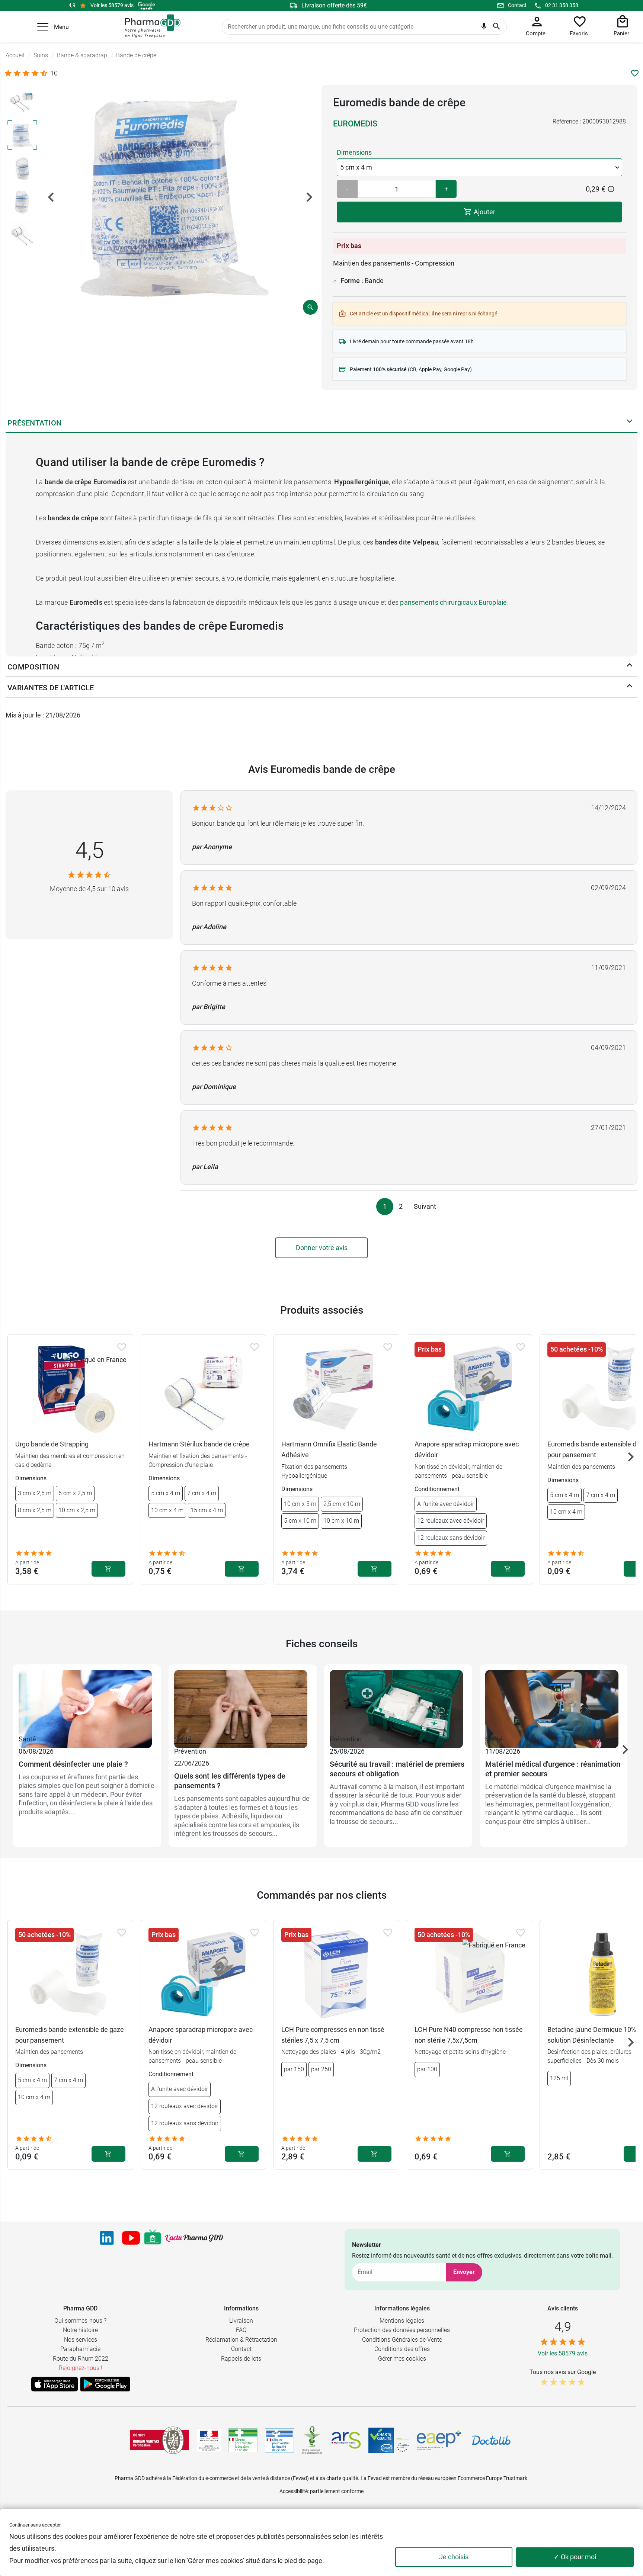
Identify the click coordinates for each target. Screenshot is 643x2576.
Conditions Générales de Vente (402, 2340)
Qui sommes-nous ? (80, 2321)
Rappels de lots (241, 2359)
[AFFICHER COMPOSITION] (630, 667)
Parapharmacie (80, 2349)
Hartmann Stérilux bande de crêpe (199, 1444)
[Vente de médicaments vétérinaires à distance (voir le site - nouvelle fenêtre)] (279, 2440)
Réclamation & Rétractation (241, 2340)
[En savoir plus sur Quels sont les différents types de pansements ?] (243, 1702)
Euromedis (355, 124)
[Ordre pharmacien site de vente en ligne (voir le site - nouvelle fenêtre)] (243, 2440)
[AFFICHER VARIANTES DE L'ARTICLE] (630, 688)
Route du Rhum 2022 (81, 2359)
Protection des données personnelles (402, 2330)
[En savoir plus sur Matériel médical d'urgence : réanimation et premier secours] (554, 1702)
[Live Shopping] (153, 2238)
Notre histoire (80, 2330)
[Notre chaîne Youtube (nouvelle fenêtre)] (131, 2238)
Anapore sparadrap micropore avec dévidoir (467, 1449)
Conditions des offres (402, 2349)
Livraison (241, 2321)
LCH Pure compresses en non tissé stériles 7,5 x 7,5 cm (333, 2035)
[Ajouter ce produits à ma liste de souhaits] (635, 73)
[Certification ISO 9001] (160, 2440)
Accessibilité (294, 2491)
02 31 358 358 (562, 5)
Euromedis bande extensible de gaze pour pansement (70, 2035)
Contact (517, 5)
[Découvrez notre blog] (194, 2238)
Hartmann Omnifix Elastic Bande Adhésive (329, 1449)
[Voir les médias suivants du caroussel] (309, 197)
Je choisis (454, 2557)
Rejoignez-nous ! (81, 2368)
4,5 (89, 850)
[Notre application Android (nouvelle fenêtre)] (105, 2384)
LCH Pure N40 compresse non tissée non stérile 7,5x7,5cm (469, 2035)
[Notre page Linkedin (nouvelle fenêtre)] (107, 2238)
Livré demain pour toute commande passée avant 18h (412, 341)
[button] (43, 27)
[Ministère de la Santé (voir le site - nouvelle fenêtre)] (209, 2440)
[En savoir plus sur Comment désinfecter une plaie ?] (87, 1702)
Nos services (81, 2340)
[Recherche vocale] (484, 28)
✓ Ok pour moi (575, 2557)
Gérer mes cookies (402, 2359)
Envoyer (464, 2272)
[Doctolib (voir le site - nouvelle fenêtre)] (491, 2440)
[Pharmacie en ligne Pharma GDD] (150, 26)
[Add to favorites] (122, 1347)
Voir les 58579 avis (112, 5)
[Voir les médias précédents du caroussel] (51, 197)
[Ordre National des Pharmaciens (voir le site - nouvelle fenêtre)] (313, 2440)
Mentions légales (402, 2321)
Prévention (190, 1751)
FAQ (241, 2330)
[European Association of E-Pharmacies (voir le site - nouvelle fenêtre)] (439, 2440)
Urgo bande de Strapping (52, 1444)
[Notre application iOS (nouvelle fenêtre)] (55, 2384)
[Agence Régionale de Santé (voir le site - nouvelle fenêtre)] (346, 2440)
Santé (27, 1739)
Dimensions (354, 152)
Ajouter (484, 212)
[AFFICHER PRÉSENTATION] (630, 423)
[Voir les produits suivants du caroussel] (631, 1457)
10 (54, 73)
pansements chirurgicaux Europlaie (453, 602)
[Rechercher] (497, 27)
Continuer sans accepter (35, 2525)
